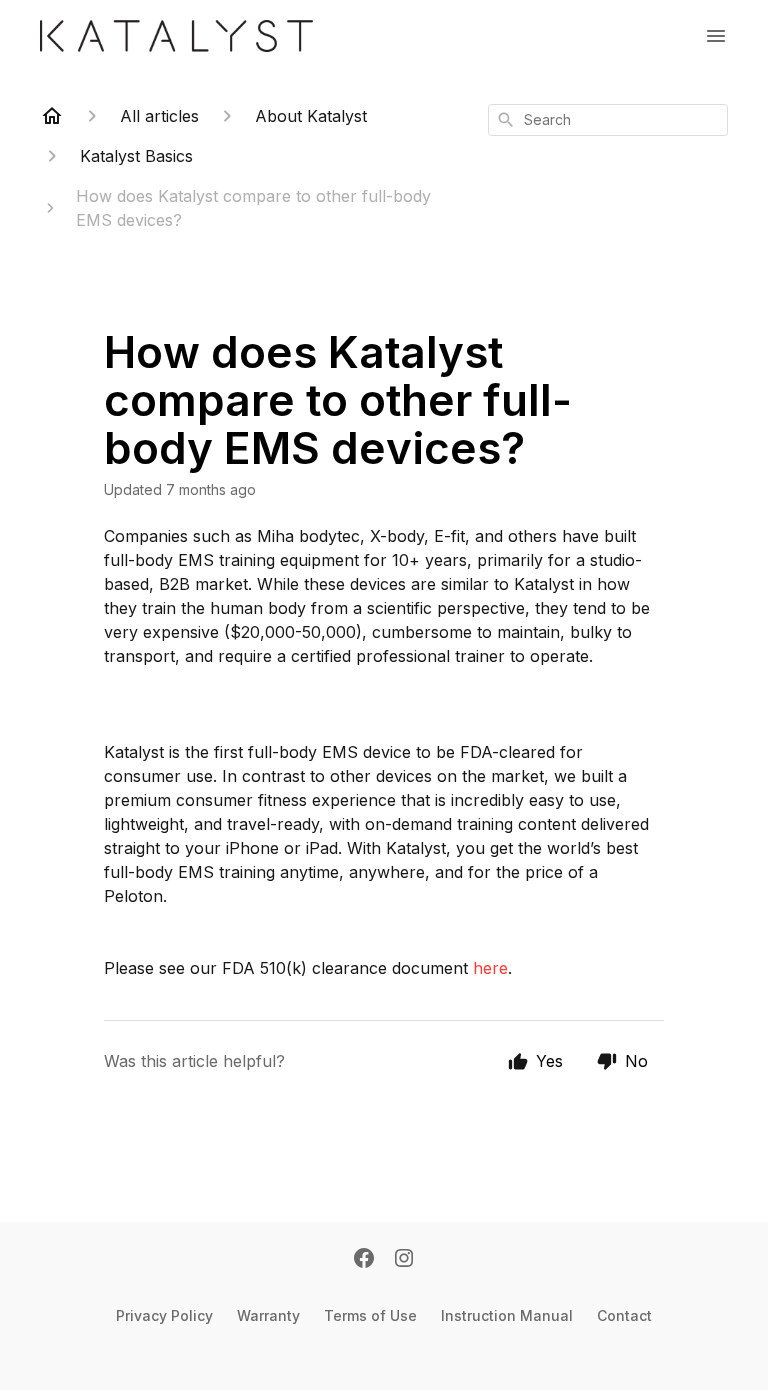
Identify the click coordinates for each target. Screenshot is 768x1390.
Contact (624, 1315)
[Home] (52, 116)
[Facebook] (364, 1260)
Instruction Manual (507, 1315)
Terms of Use (370, 1315)
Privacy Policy (164, 1315)
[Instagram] (404, 1260)
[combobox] (608, 120)
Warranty (268, 1315)
